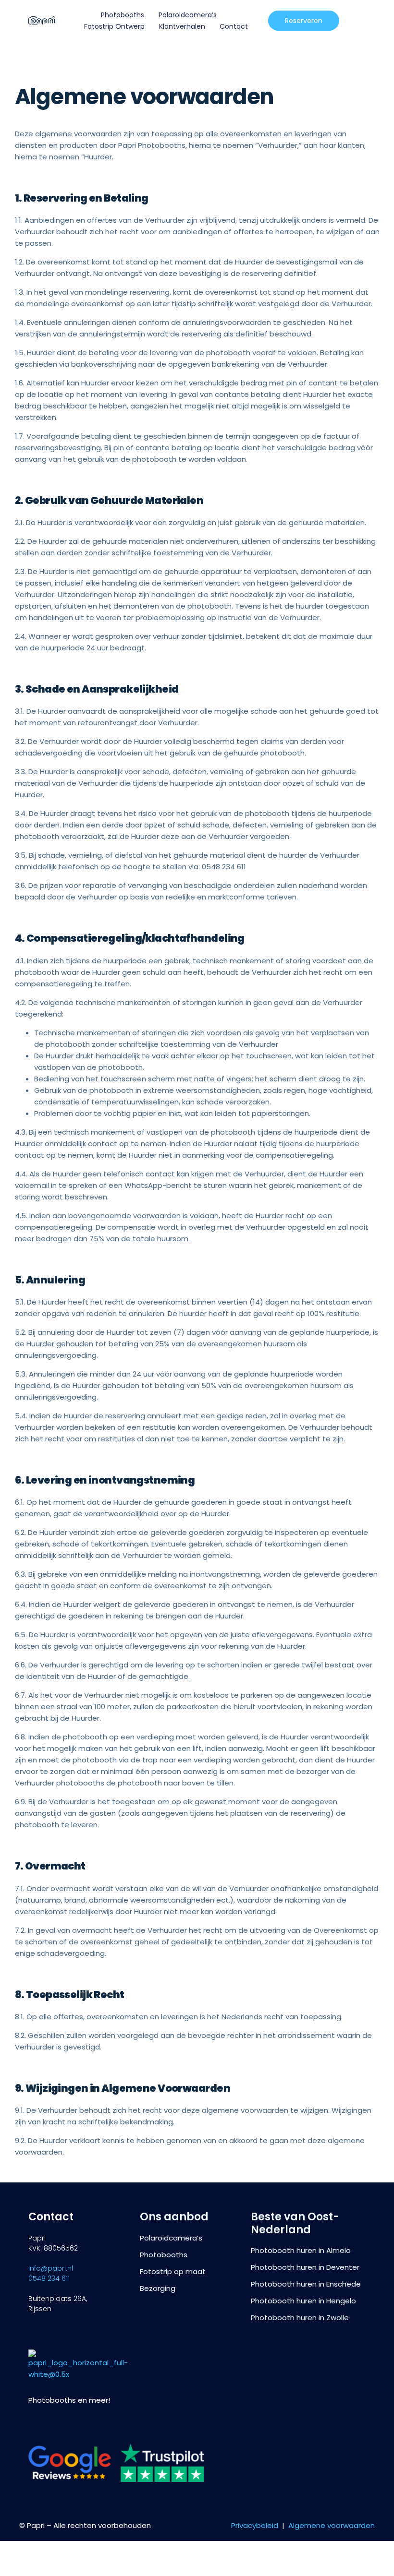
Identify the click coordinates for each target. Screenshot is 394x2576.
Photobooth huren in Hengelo (303, 2301)
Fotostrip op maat (173, 2272)
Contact (234, 26)
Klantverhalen (182, 26)
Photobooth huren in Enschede (306, 2284)
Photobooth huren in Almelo (301, 2251)
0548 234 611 (49, 2278)
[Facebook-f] (51, 2425)
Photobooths (123, 15)
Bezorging (158, 2288)
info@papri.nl (51, 2268)
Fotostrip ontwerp (114, 26)
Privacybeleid (255, 2525)
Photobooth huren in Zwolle (300, 2318)
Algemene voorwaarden (332, 2525)
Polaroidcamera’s (188, 15)
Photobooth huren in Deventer (305, 2267)
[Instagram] (33, 2425)
